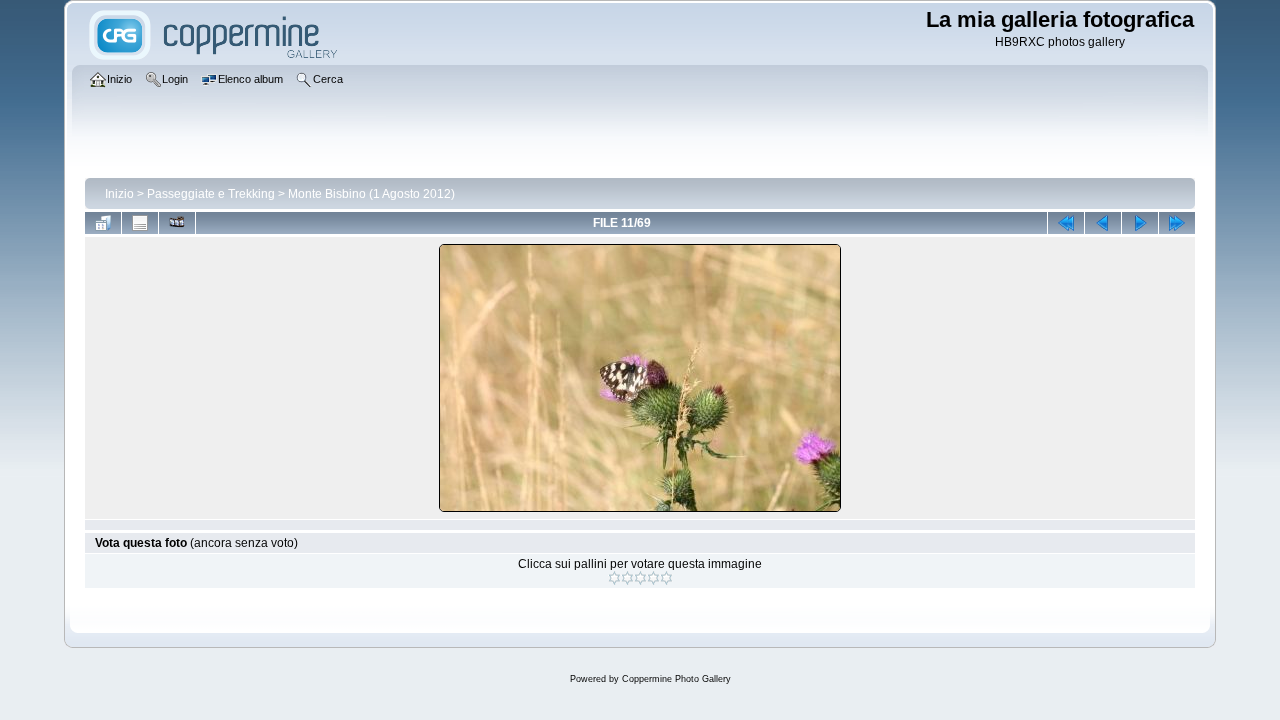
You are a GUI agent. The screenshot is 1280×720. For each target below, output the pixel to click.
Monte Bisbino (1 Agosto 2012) (371, 194)
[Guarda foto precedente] (1103, 223)
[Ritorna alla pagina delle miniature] (103, 223)
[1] (614, 578)
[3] (640, 578)
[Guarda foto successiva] (1140, 223)
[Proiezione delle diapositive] (177, 223)
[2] (627, 578)
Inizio (119, 194)
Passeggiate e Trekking (211, 194)
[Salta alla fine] (1177, 223)
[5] (666, 578)
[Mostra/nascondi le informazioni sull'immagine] (140, 223)
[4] (653, 578)
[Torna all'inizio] (1066, 223)
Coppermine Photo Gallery (676, 679)
